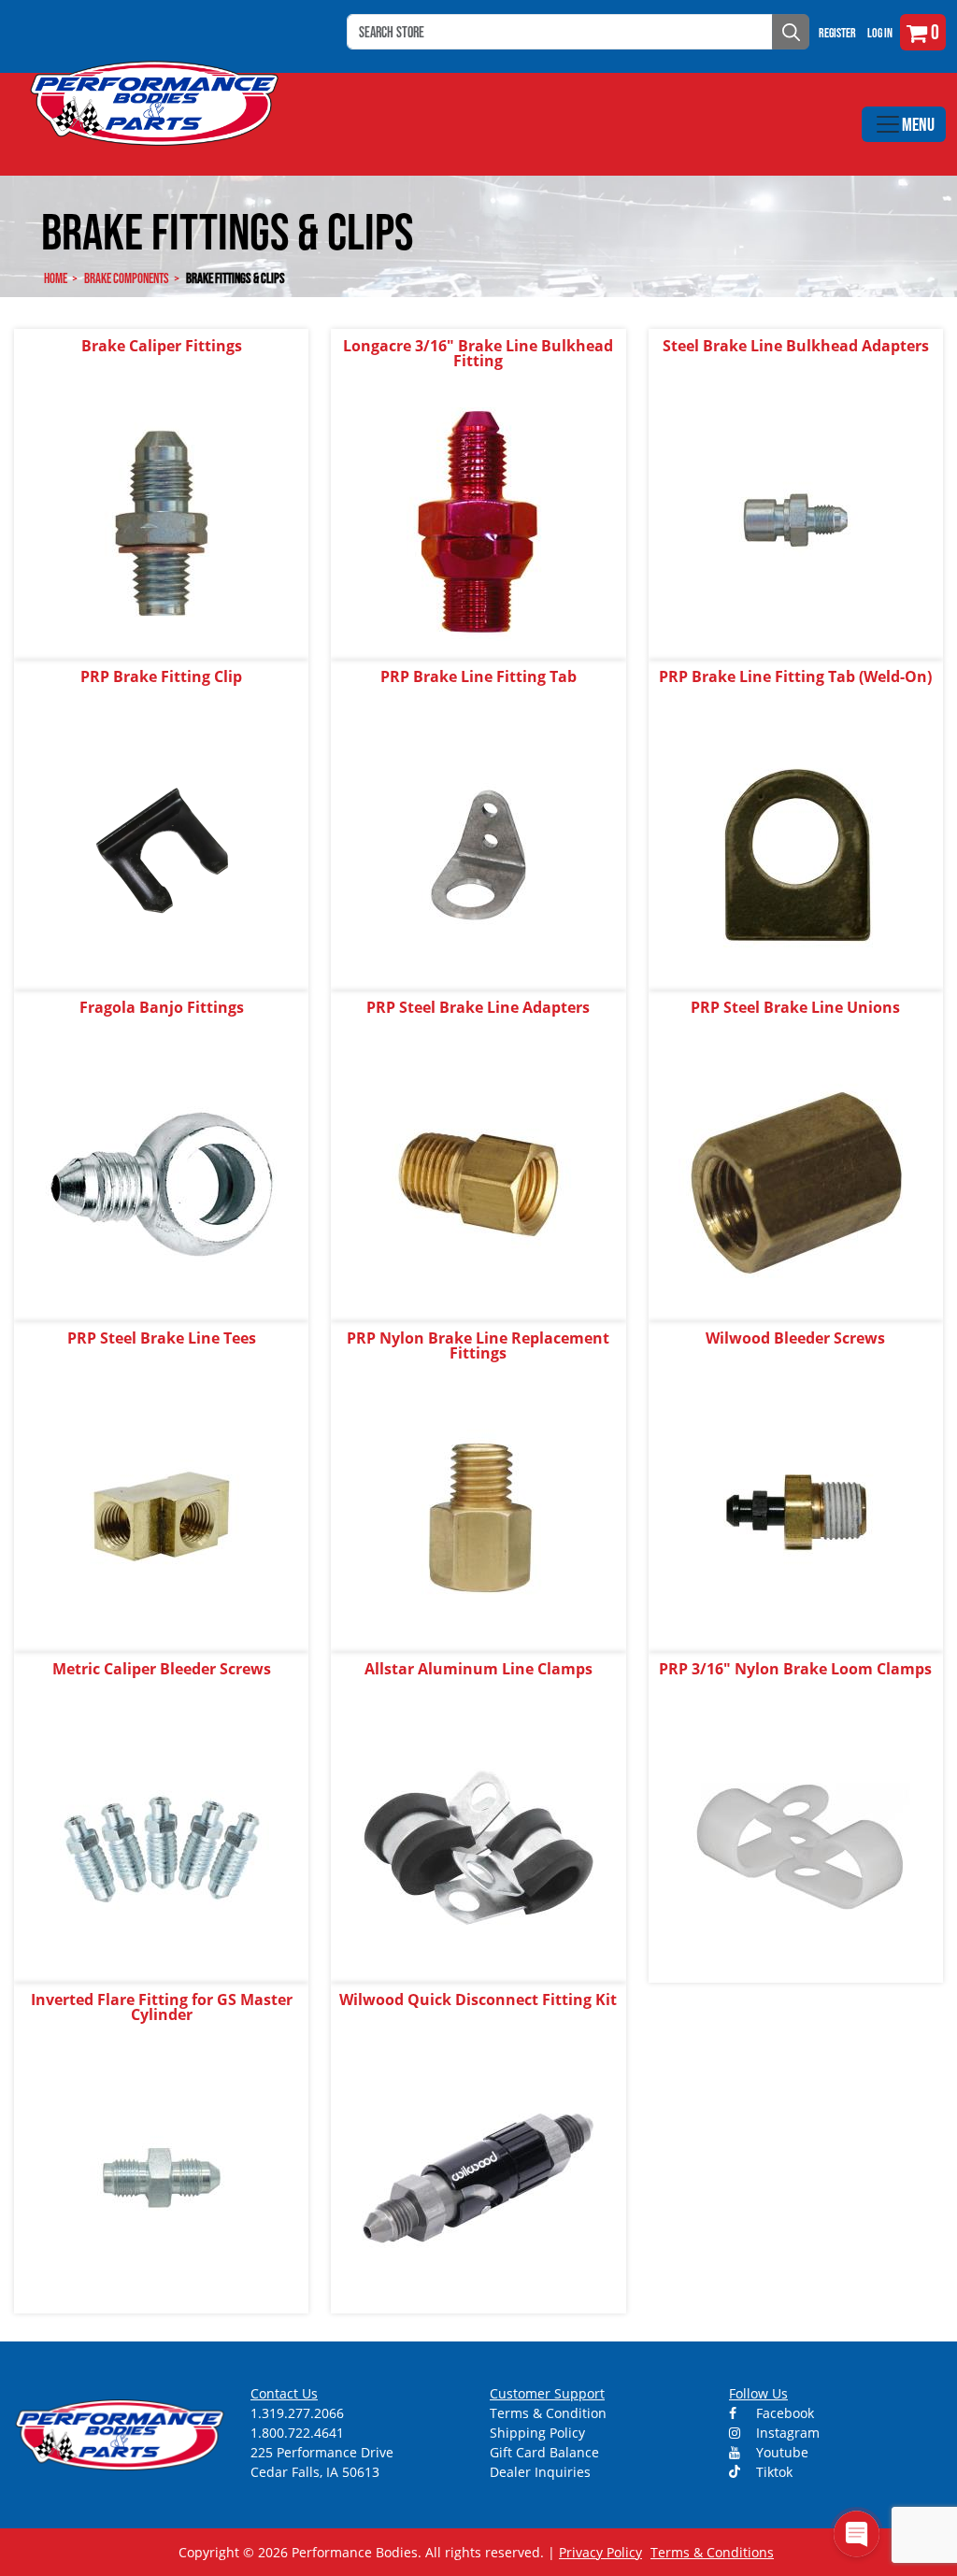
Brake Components (127, 278)
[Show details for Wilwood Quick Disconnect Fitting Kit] (478, 2177)
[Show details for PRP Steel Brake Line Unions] (795, 1184)
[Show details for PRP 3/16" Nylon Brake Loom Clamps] (795, 1846)
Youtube (780, 2452)
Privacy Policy (600, 2552)
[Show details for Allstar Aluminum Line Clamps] (478, 1846)
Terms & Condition (548, 2413)
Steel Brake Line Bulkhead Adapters (796, 346)
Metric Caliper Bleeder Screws (162, 1669)
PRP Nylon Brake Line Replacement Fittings (478, 1345)
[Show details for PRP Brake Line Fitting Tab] (478, 854)
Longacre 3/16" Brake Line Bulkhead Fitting (478, 353)
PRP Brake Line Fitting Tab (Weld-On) (795, 676)
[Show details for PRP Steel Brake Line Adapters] (478, 1184)
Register (837, 33)
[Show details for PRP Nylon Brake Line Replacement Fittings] (478, 1515)
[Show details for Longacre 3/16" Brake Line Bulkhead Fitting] (478, 523)
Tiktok (772, 2472)
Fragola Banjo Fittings (162, 1007)
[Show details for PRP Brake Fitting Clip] (162, 854)
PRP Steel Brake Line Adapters (478, 1007)
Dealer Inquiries (540, 2472)
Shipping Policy (537, 2433)
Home (56, 278)
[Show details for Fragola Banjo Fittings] (162, 1184)
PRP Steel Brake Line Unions (795, 1007)
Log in (880, 33)
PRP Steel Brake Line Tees (162, 1338)
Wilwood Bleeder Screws (795, 1338)
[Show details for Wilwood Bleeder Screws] (795, 1515)
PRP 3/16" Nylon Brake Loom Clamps (795, 1669)
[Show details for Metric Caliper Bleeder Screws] (162, 1846)
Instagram (786, 2433)
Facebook (783, 2413)
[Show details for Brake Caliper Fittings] (162, 523)
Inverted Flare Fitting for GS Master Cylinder (162, 2007)
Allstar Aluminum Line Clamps (478, 1669)
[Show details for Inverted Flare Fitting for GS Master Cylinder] (162, 2177)
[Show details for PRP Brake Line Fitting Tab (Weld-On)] (795, 854)
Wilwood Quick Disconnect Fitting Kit (478, 2000)
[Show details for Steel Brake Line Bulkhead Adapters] (795, 523)
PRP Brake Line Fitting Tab (478, 676)
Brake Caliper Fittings (162, 346)
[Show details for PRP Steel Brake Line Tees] (162, 1515)
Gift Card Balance (544, 2452)
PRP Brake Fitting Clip (161, 676)
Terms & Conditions (712, 2552)
